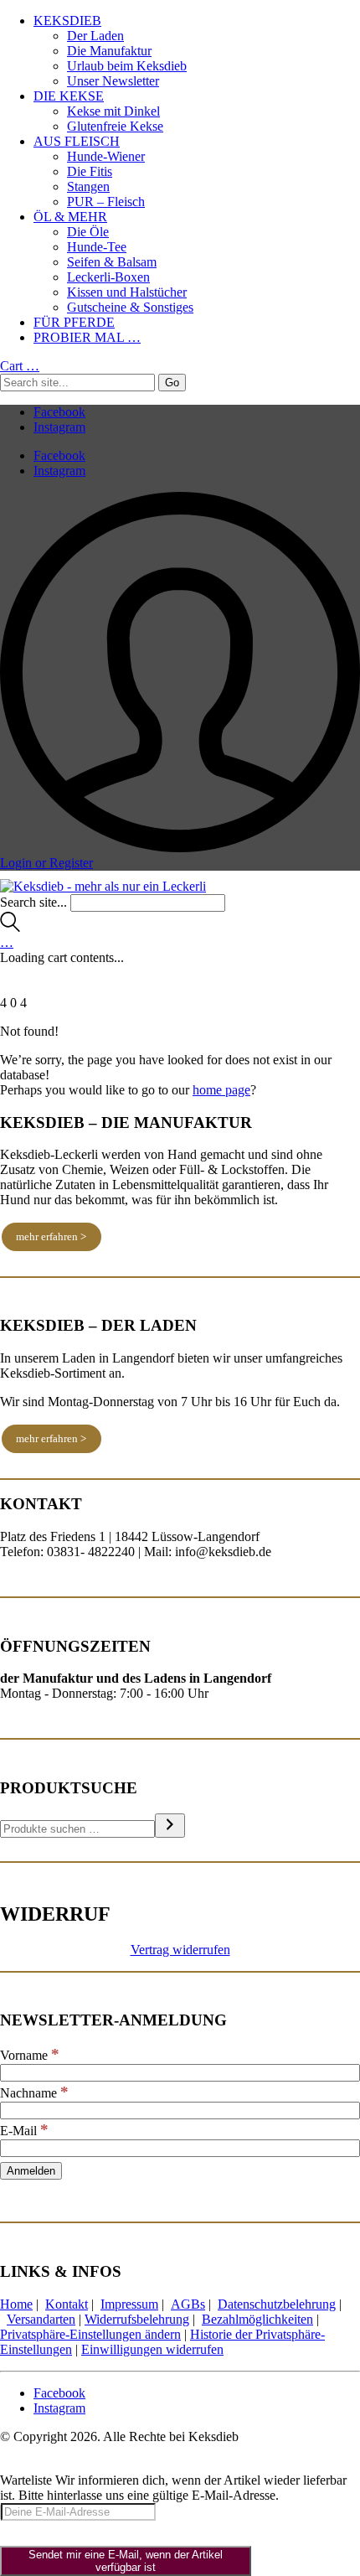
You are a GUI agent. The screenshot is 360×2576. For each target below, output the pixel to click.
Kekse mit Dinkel (113, 111)
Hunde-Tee (97, 247)
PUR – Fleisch (106, 202)
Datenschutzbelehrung (277, 2304)
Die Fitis (90, 171)
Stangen (88, 186)
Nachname (34, 2093)
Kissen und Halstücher (127, 292)
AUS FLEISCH (77, 141)
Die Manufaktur (109, 51)
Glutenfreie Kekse (115, 126)
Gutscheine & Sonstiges (130, 307)
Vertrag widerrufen (180, 1950)
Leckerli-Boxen (108, 277)
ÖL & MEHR (70, 217)
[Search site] (10, 927)
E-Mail (24, 2131)
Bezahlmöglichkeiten (257, 2319)
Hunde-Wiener (106, 156)
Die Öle (88, 232)
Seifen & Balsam (112, 262)
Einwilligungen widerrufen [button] (152, 2349)
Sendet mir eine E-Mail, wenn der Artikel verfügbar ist (126, 2561)
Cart (20, 366)
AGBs (188, 2304)
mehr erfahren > (51, 1236)
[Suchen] (170, 1826)
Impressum (129, 2304)
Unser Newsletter (113, 81)
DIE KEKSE (69, 96)
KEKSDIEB (67, 21)
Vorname (30, 2055)
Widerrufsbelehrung (137, 2319)
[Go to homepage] (103, 886)
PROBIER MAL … (87, 337)
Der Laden (95, 36)
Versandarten (41, 2319)
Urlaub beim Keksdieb (127, 66)
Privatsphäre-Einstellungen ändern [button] (90, 2334)
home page (221, 1090)
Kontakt (67, 2304)
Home (16, 2304)
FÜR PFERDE (74, 322)
